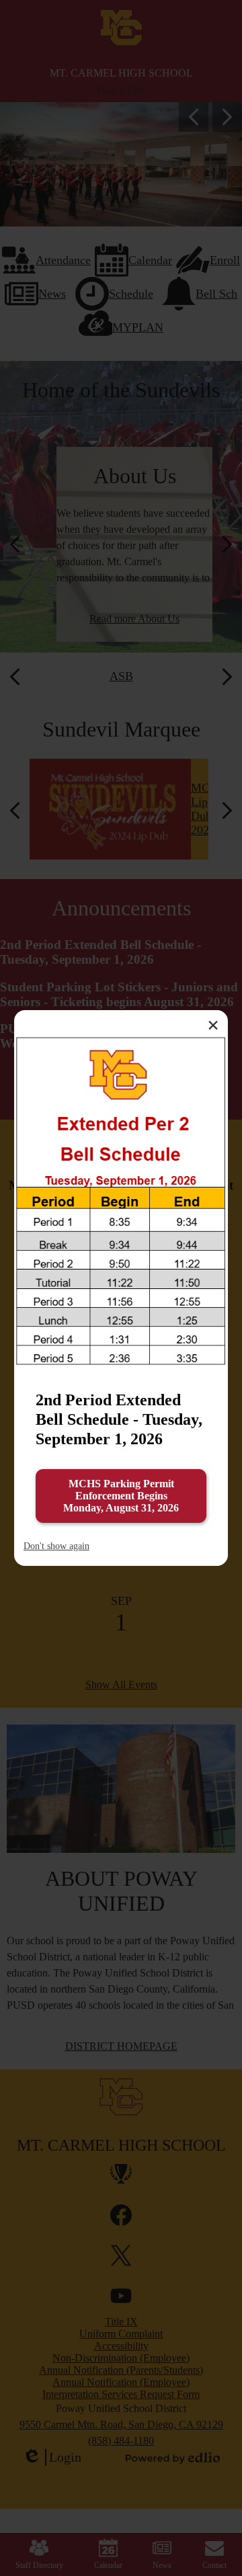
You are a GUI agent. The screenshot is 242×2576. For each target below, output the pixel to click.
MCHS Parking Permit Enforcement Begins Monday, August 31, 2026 (121, 1496)
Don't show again (56, 1546)
